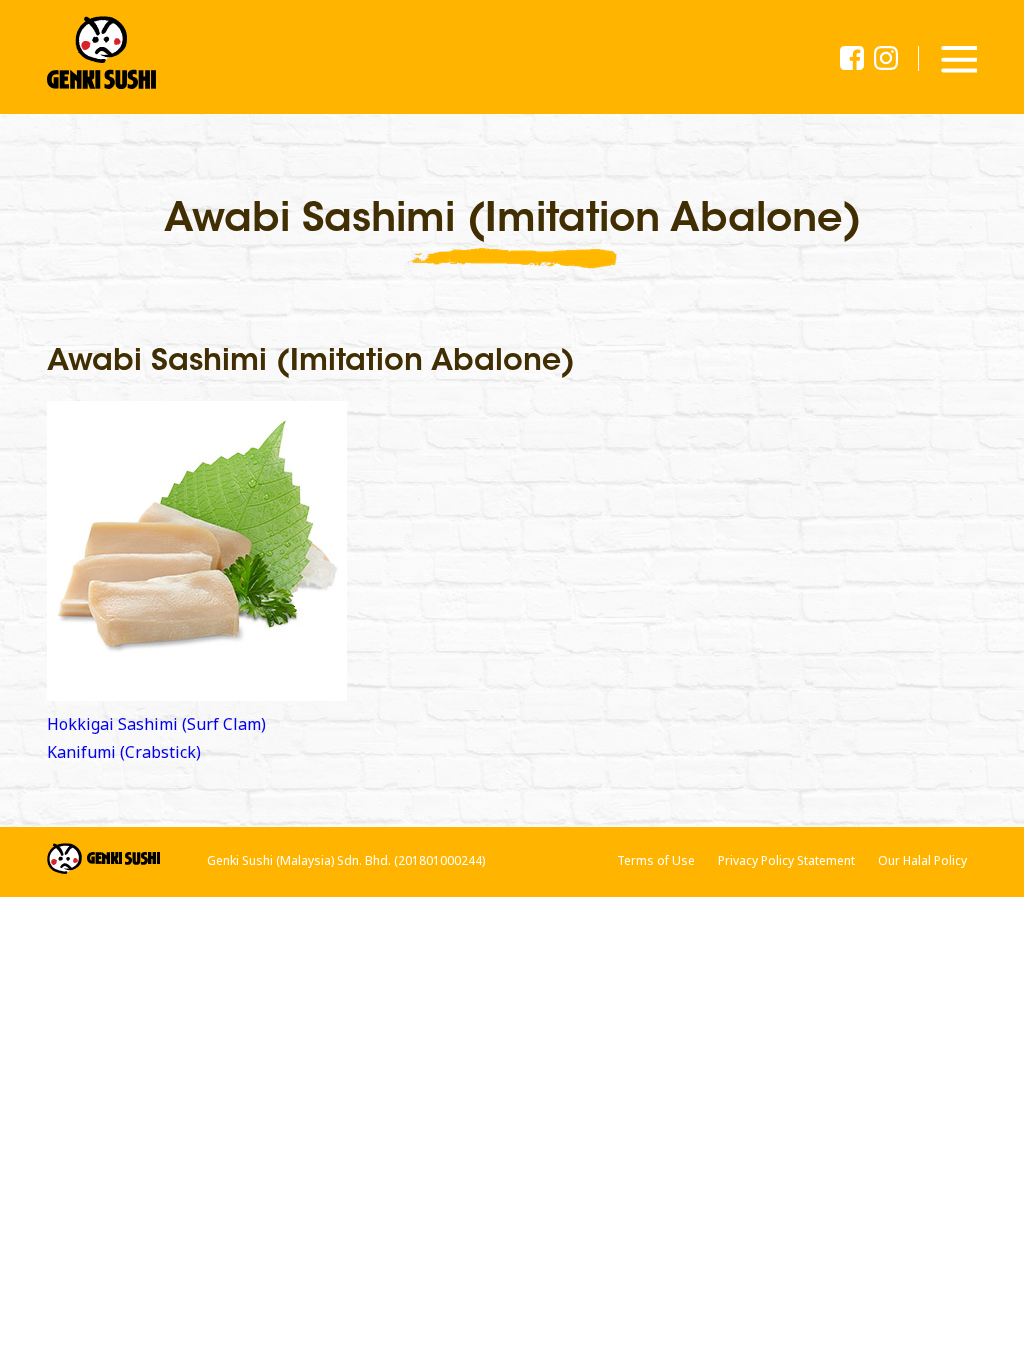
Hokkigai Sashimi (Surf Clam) (156, 724)
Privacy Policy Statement (786, 860)
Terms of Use (656, 860)
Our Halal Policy (922, 860)
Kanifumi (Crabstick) (124, 752)
